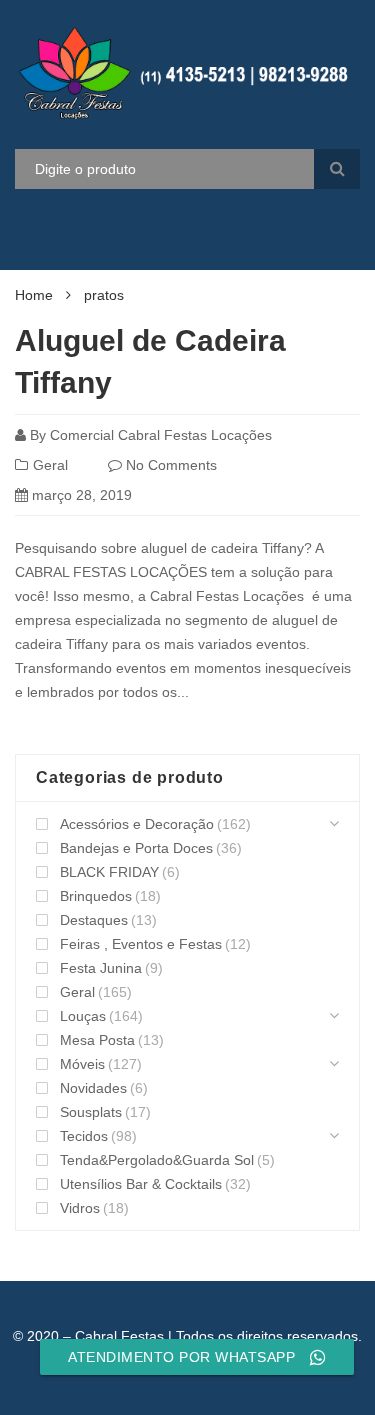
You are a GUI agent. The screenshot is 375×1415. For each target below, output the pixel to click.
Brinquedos (96, 896)
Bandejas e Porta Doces (136, 848)
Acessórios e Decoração (137, 824)
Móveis (82, 1064)
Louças (83, 1016)
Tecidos (84, 1136)
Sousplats (91, 1112)
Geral (50, 465)
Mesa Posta (97, 1040)
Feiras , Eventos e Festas (141, 944)
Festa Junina (101, 968)
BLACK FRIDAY (109, 872)
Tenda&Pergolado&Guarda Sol (157, 1160)
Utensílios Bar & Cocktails (141, 1184)
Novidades (93, 1088)
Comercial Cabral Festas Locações (161, 435)
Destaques (94, 920)
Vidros (80, 1208)
